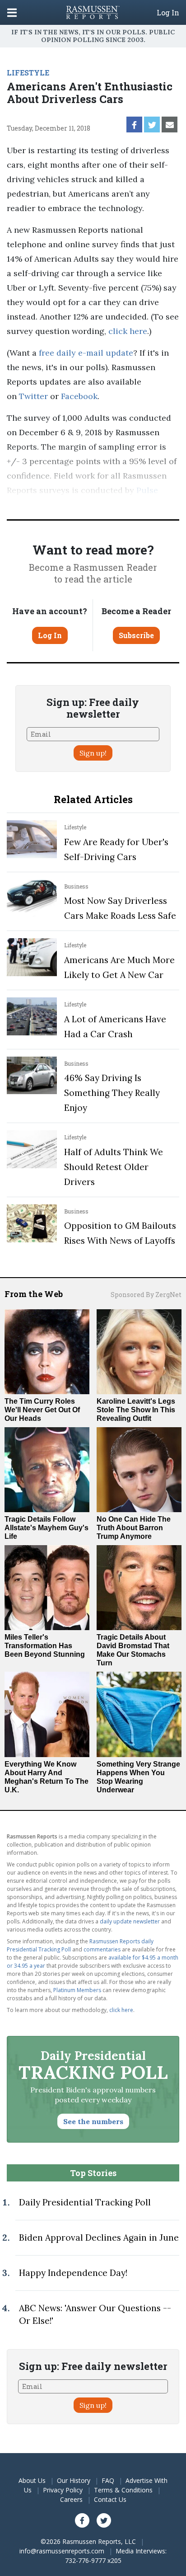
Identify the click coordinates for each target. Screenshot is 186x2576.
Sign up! (93, 753)
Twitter (33, 396)
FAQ (108, 2480)
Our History (74, 2480)
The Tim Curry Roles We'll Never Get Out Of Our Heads (42, 1410)
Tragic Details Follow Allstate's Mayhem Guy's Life (46, 1528)
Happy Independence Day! (73, 2273)
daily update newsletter (130, 1921)
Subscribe (136, 635)
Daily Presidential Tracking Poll (85, 2202)
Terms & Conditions (123, 2490)
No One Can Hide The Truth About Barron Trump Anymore (134, 1528)
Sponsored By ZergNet (146, 1295)
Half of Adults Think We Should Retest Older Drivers (114, 1167)
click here (128, 331)
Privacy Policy (63, 2490)
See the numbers (93, 2121)
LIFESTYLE (28, 73)
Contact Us (110, 2499)
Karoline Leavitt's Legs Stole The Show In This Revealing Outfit (136, 1410)
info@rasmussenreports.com (62, 2551)
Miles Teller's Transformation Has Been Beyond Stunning (45, 1646)
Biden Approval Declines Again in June (99, 2238)
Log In (168, 13)
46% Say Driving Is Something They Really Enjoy (112, 1093)
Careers (71, 2499)
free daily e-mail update (86, 353)
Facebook (79, 396)
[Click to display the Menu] (12, 12)
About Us (32, 2480)
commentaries (102, 1949)
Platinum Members (77, 1990)
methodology (143, 505)
